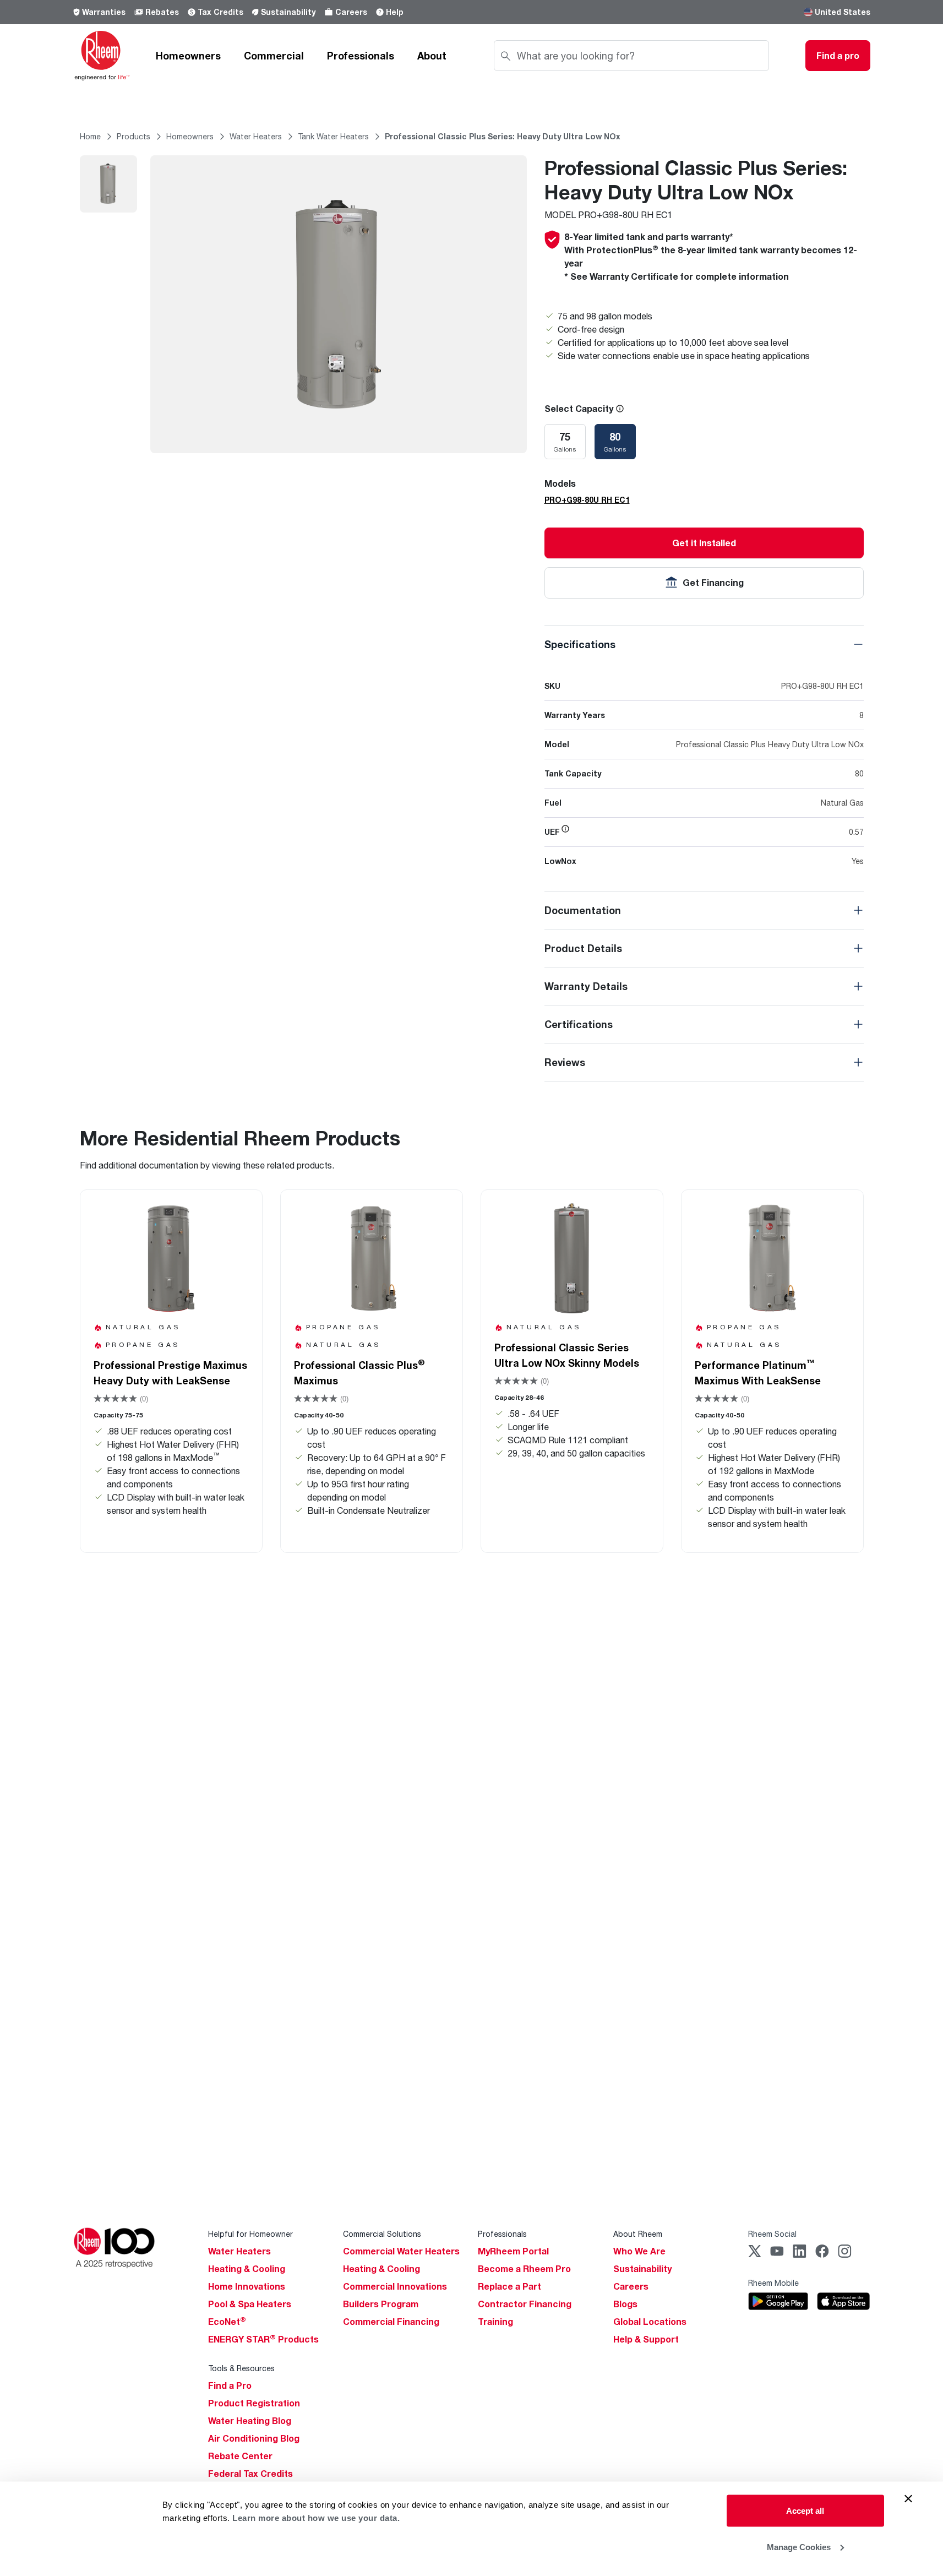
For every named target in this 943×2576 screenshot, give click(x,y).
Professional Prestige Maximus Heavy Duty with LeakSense (170, 1373)
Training (495, 2322)
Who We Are (639, 2251)
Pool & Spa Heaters (250, 2304)
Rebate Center (240, 2456)
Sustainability (288, 12)
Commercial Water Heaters (401, 2251)
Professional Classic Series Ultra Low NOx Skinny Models (567, 1355)
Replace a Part (509, 2286)
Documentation (583, 910)
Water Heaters (239, 2251)
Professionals (361, 56)
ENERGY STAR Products (263, 2339)
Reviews (565, 1062)
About (432, 56)
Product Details (583, 948)
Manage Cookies (799, 2547)
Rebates (162, 12)
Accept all (805, 2511)
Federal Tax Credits (250, 2474)
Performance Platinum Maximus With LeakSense (758, 1372)
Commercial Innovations (395, 2286)
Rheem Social (772, 2234)
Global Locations (650, 2322)
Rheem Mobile (773, 2283)
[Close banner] (908, 2499)
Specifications (580, 644)
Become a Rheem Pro (524, 2269)
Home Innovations (247, 2286)
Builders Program (381, 2304)
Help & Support (646, 2339)
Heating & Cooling (247, 2269)
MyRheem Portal (513, 2251)
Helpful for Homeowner (250, 2234)
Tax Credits (220, 12)
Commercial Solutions (382, 2234)
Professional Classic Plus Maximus (359, 1372)
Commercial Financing (391, 2322)
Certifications (579, 1024)
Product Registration (254, 2403)
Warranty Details (586, 986)
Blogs (625, 2304)
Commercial (274, 56)
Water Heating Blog (250, 2421)
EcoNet (227, 2322)
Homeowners (188, 56)
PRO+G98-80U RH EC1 (587, 500)
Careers (351, 12)
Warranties (104, 12)
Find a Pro (230, 2385)
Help (395, 12)
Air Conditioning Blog (254, 2438)
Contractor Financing (525, 2304)
